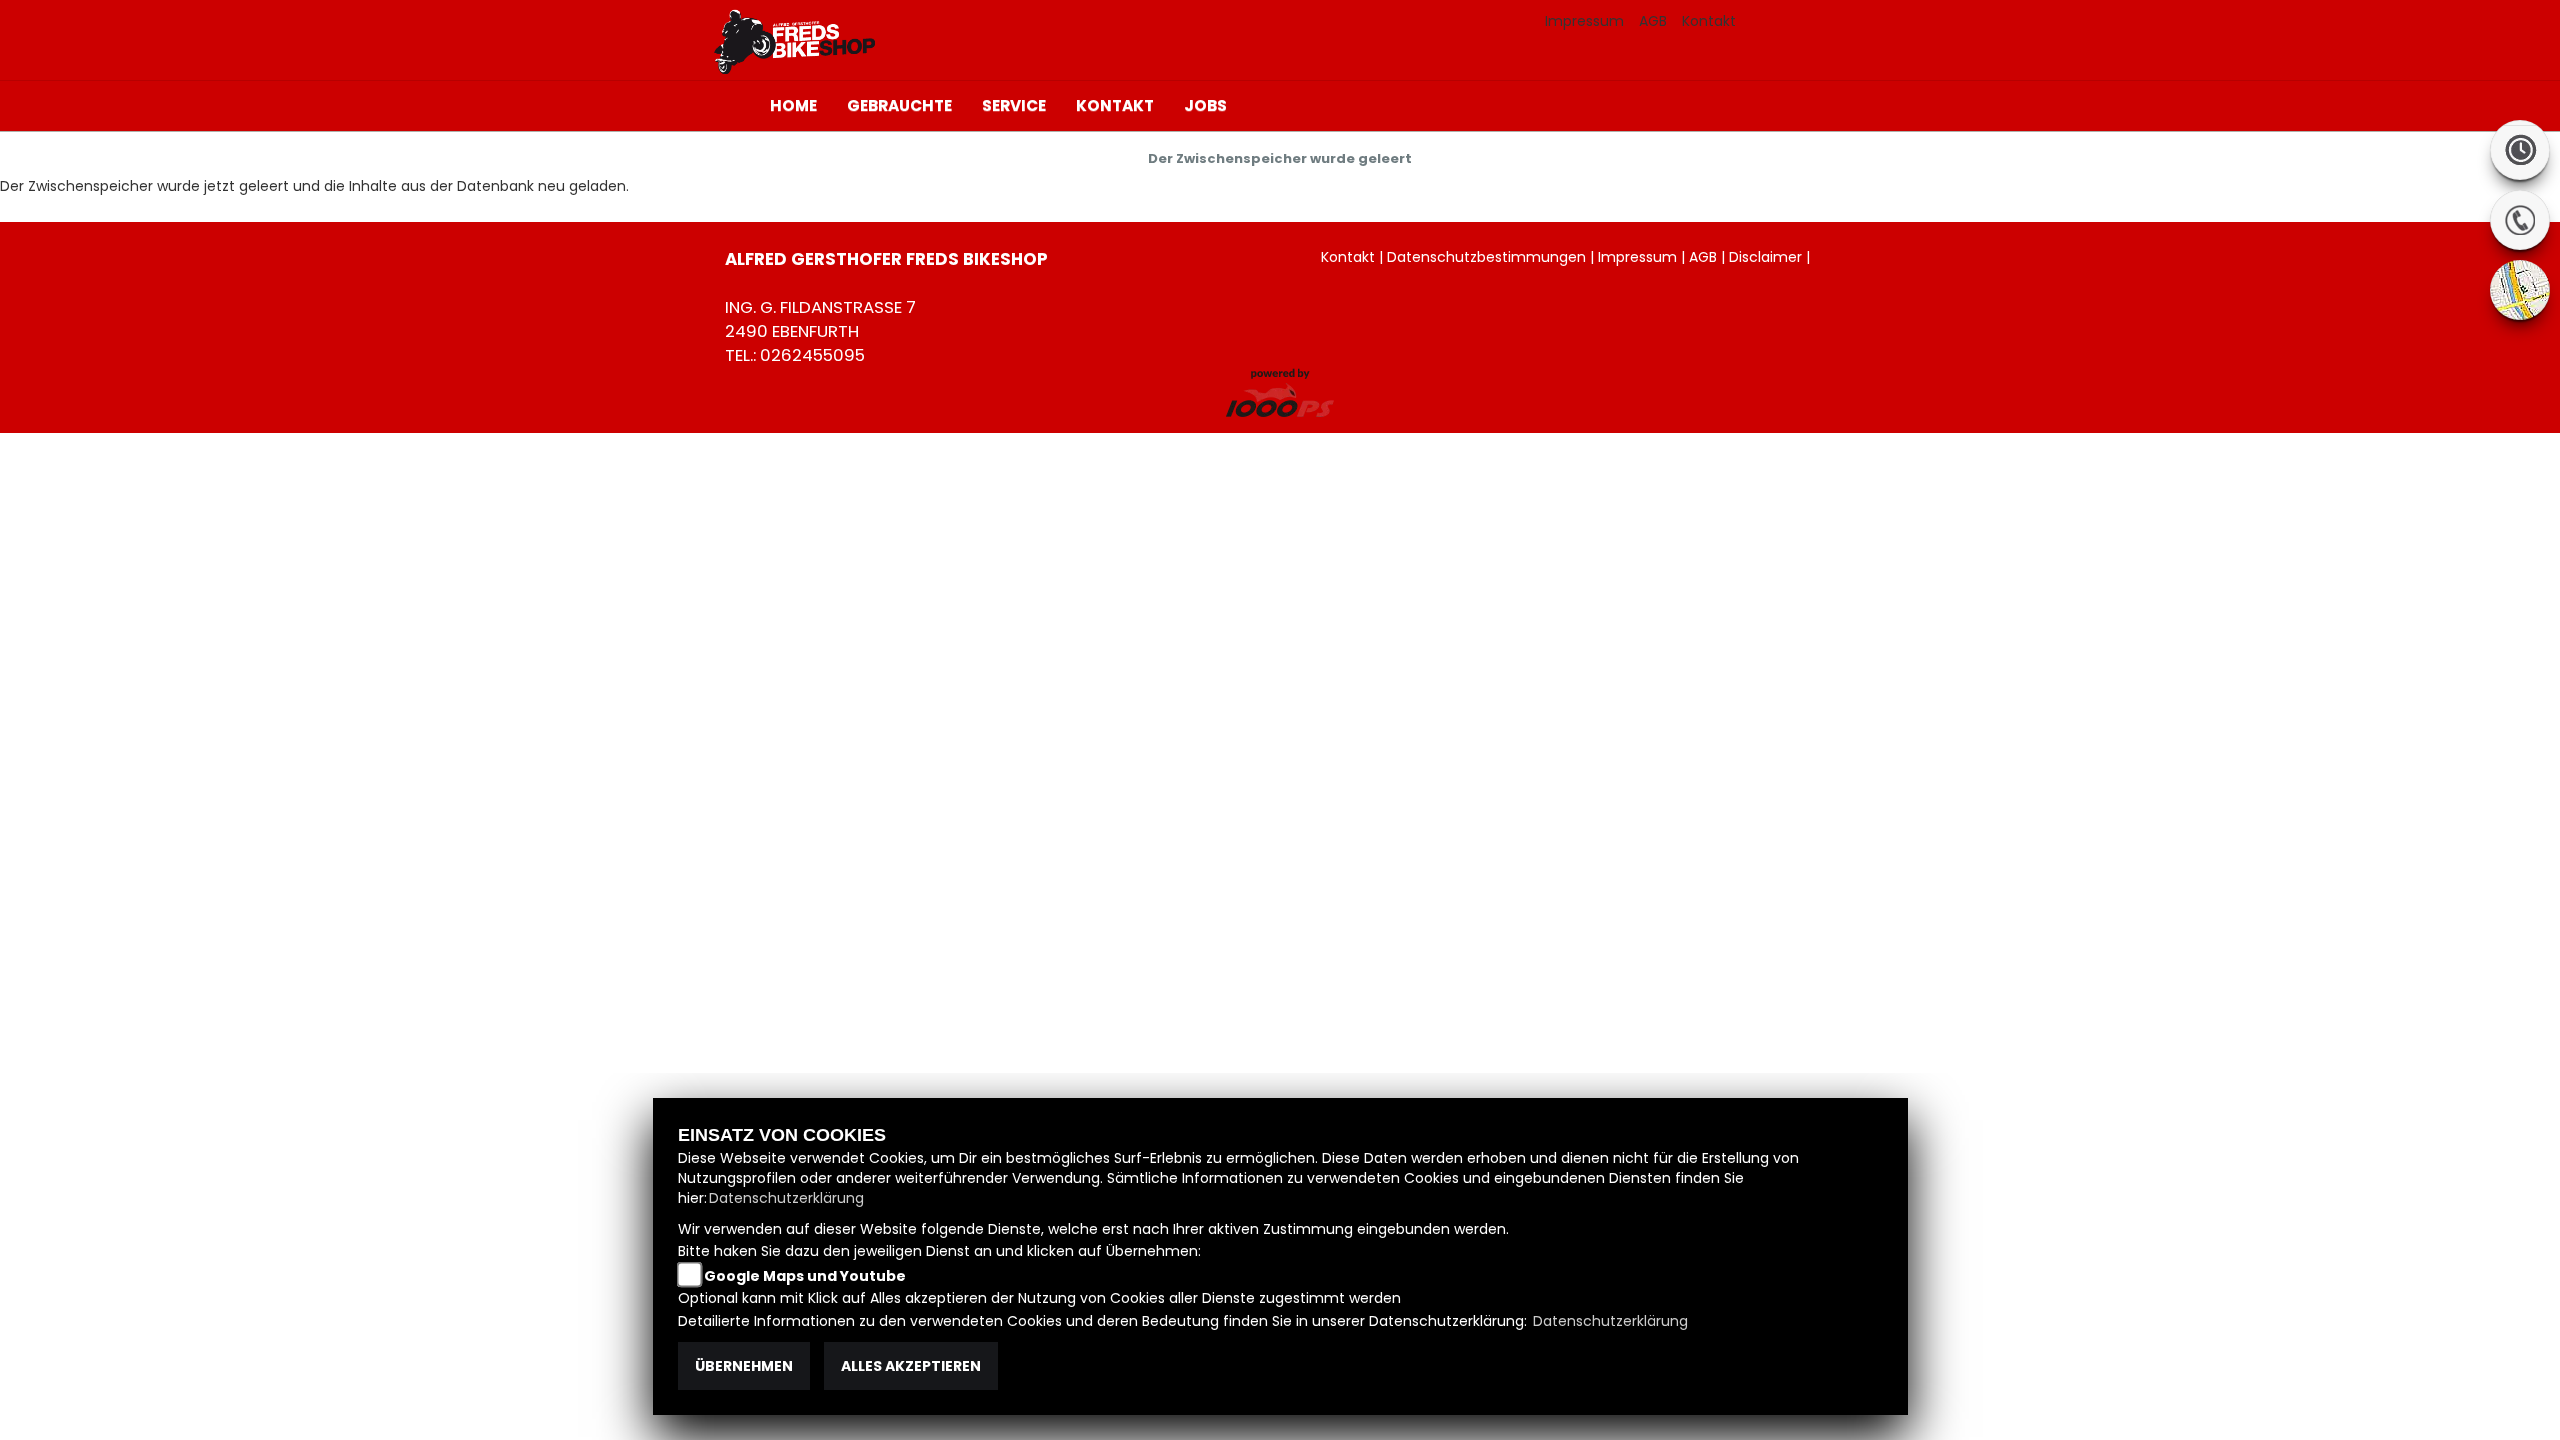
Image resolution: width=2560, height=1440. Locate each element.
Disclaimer (1765, 257)
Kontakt (1709, 21)
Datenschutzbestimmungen (1486, 257)
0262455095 (812, 355)
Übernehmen (744, 1366)
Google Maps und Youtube (805, 1276)
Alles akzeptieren (911, 1366)
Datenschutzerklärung (786, 1198)
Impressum (1584, 21)
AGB (1653, 21)
